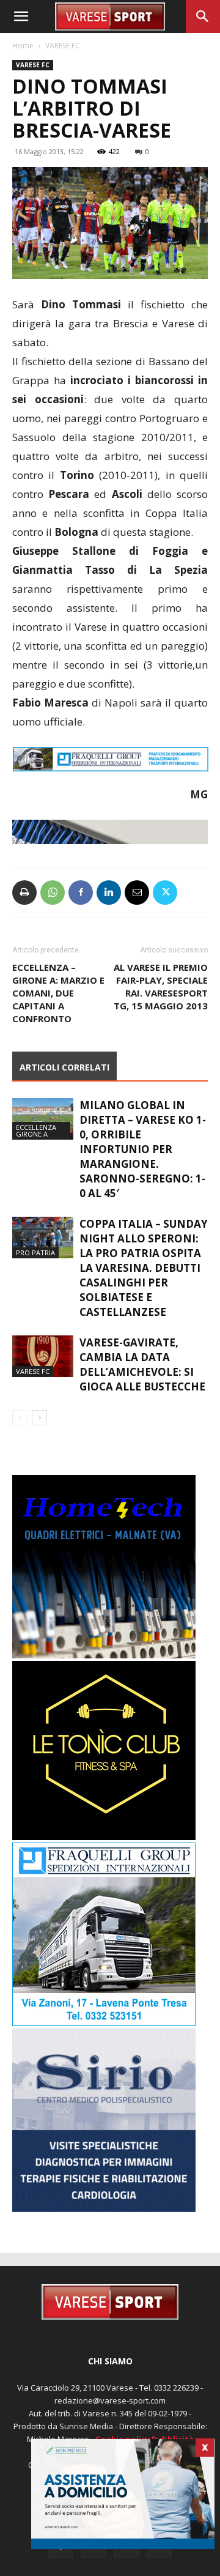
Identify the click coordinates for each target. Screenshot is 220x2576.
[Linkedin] (109, 893)
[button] (21, 17)
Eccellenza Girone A (36, 1130)
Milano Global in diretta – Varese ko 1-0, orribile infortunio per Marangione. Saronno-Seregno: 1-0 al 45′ (143, 1149)
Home (23, 46)
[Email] (137, 893)
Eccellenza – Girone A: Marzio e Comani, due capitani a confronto (58, 993)
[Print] (24, 893)
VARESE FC (63, 46)
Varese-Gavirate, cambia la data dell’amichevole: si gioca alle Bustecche (142, 1364)
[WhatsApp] (53, 893)
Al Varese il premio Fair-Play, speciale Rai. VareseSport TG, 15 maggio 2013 (161, 986)
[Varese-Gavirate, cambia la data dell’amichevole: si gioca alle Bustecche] (43, 1357)
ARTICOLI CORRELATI (64, 1067)
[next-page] (39, 1418)
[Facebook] (81, 893)
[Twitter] (165, 893)
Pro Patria (35, 1253)
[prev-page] (20, 1418)
